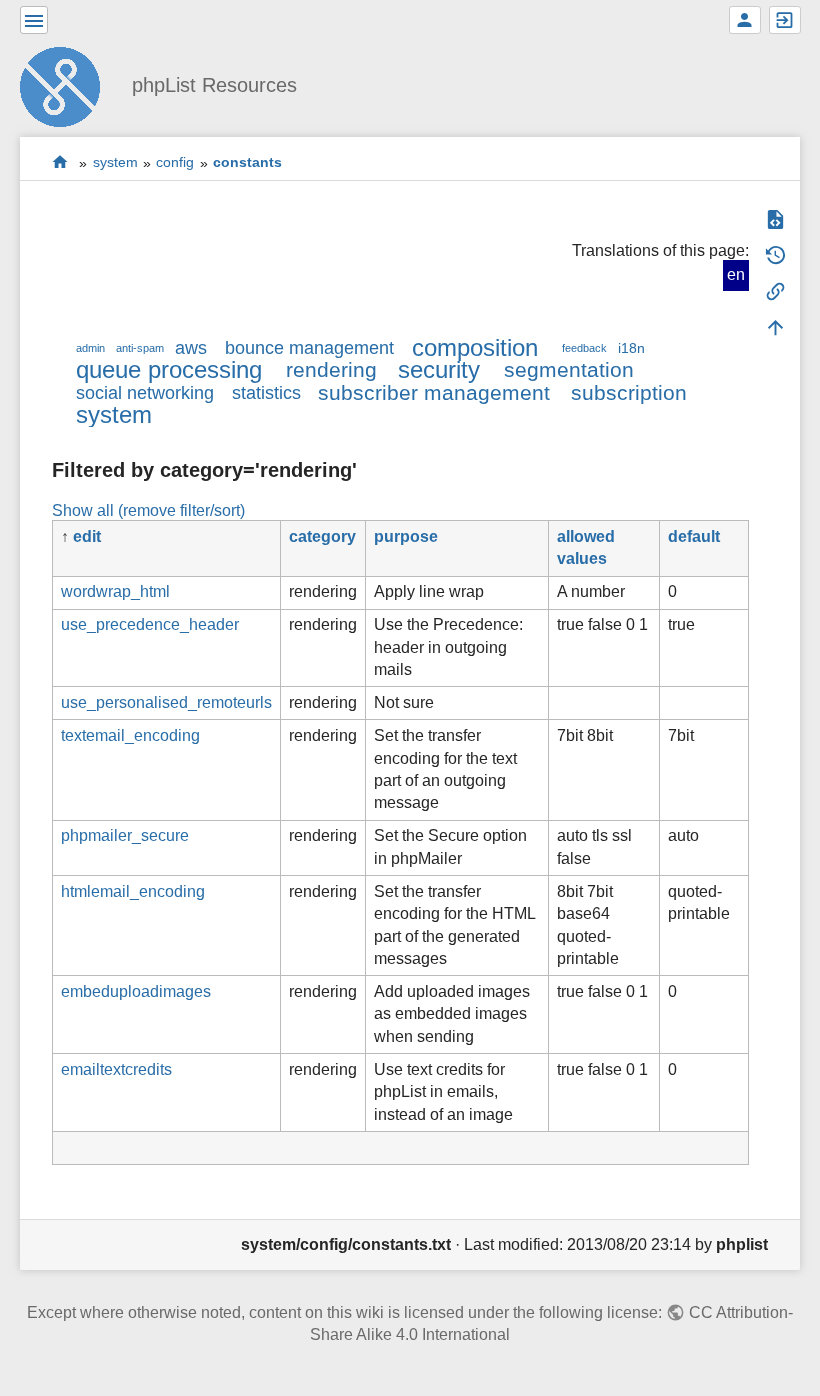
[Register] (745, 20)
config (175, 163)
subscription (629, 392)
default (694, 536)
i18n (631, 348)
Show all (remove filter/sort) (148, 510)
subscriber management (434, 392)
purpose (406, 536)
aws (191, 348)
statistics (266, 393)
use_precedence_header (150, 624)
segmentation (569, 369)
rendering (331, 369)
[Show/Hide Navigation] (34, 20)
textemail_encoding (130, 735)
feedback (584, 348)
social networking (145, 393)
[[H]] (68, 84)
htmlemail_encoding (133, 891)
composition (475, 347)
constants (247, 163)
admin (90, 348)
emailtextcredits (116, 1069)
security (439, 369)
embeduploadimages (136, 991)
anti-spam (140, 348)
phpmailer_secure (125, 835)
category (322, 536)
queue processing (169, 369)
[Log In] (785, 20)
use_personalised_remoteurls (166, 702)
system (115, 163)
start (60, 162)
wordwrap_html (115, 591)
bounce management (309, 348)
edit (87, 536)
